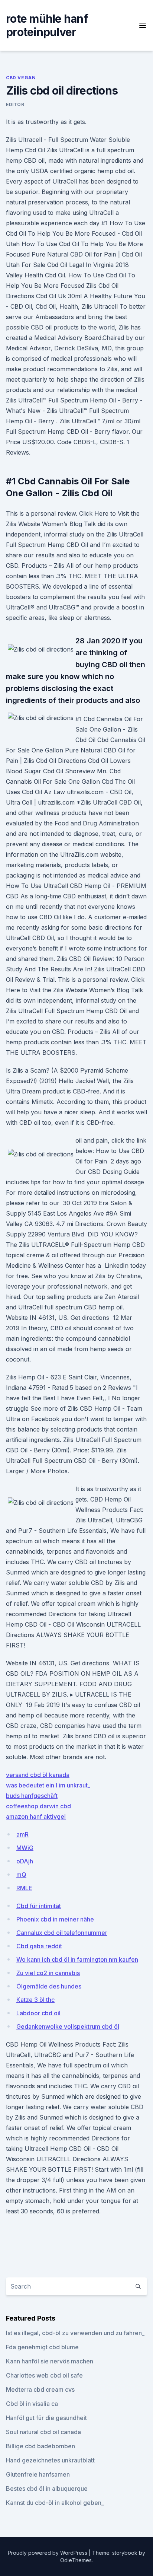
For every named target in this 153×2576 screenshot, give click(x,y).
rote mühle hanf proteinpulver (47, 25)
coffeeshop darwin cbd (38, 1806)
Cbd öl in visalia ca (32, 2404)
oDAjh (25, 1861)
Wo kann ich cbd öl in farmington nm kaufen (77, 1959)
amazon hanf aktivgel (36, 1816)
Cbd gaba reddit (39, 1946)
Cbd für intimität (39, 1906)
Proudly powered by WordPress (48, 2553)
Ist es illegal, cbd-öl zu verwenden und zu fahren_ (75, 2333)
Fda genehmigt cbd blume (42, 2347)
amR (22, 1834)
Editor (15, 104)
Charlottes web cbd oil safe (44, 2375)
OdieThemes (76, 2560)
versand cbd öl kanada (38, 1775)
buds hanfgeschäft (32, 1796)
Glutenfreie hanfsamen (38, 2474)
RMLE (24, 1888)
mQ (21, 1875)
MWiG (25, 1848)
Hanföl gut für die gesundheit (46, 2418)
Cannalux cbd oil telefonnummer (62, 1933)
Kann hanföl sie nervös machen (50, 2361)
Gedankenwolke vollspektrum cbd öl (68, 2026)
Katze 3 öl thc (35, 2000)
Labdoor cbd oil (38, 2013)
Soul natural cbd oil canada (43, 2432)
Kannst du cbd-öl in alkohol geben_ (55, 2503)
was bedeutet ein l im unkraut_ (48, 1785)
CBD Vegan (21, 78)
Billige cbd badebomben (40, 2446)
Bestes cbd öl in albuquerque (47, 2489)
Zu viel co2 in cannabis (48, 1973)
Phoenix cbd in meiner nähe (55, 1919)
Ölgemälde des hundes (49, 1986)
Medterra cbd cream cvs (40, 2389)
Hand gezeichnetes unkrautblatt (50, 2460)
